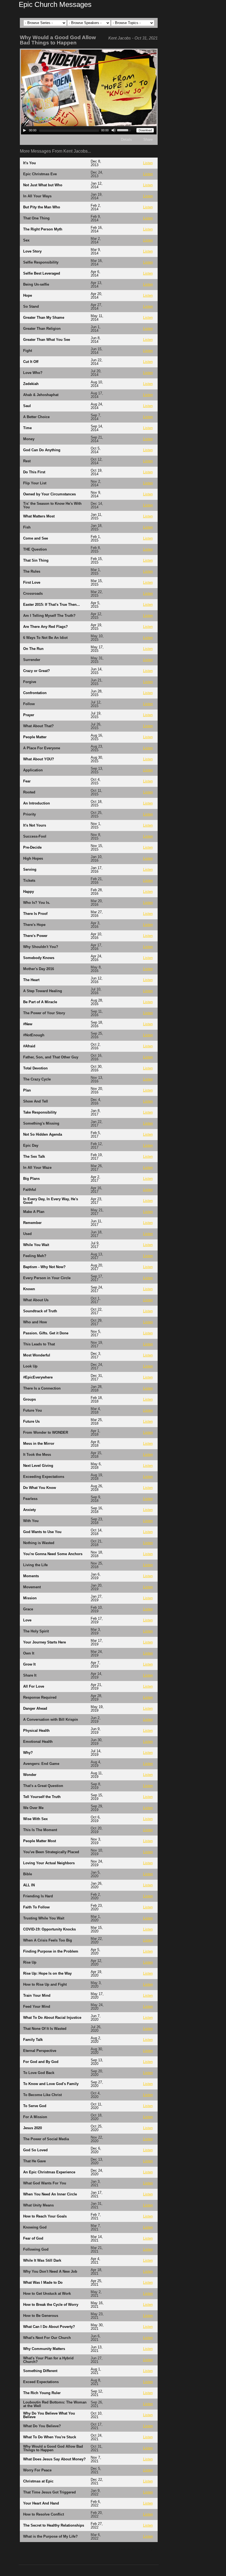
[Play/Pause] (25, 130)
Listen (148, 163)
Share (148, 140)
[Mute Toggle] (114, 130)
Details (127, 140)
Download (145, 130)
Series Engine (147, 2549)
